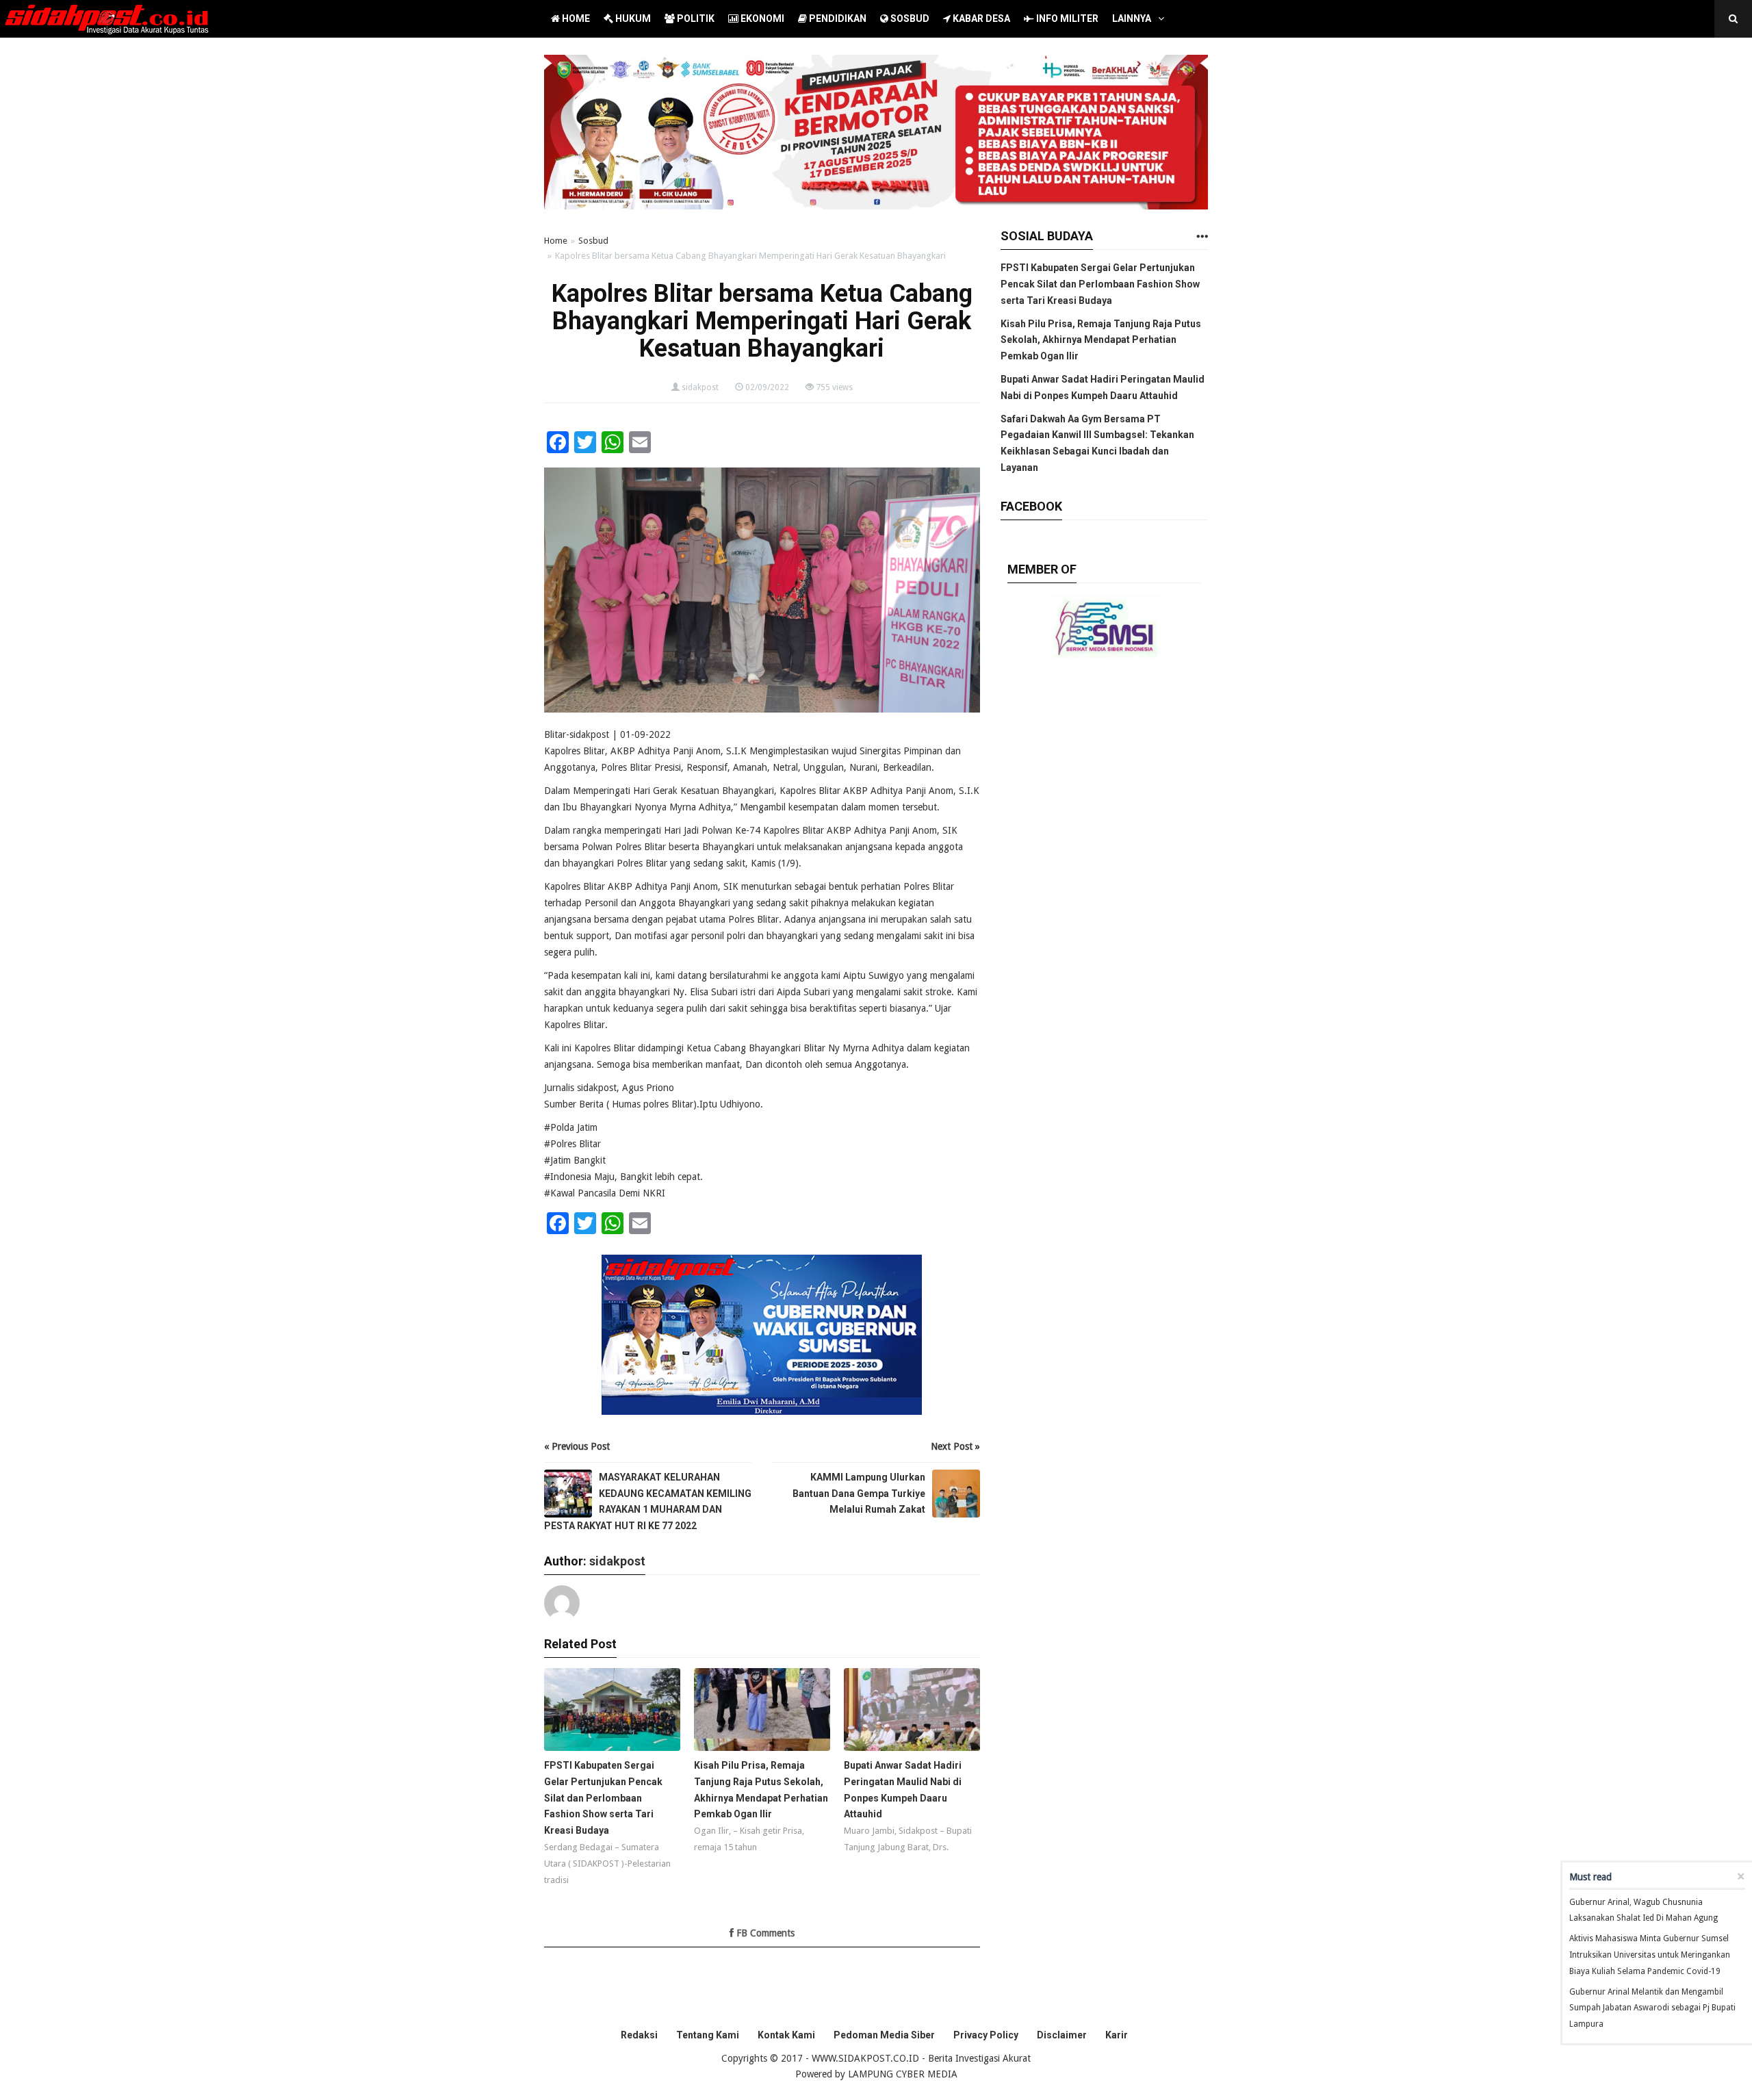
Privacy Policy (986, 2035)
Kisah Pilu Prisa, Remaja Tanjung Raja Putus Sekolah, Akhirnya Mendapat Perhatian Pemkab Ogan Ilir (1101, 340)
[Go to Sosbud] (1202, 237)
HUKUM (632, 18)
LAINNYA (1132, 18)
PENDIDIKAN (837, 18)
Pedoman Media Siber (884, 2035)
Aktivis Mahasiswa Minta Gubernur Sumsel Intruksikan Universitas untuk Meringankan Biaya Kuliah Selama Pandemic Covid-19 (1650, 1955)
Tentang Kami (708, 2035)
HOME (575, 18)
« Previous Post (577, 1446)
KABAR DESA (980, 18)
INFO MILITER (1066, 18)
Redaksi (639, 2035)
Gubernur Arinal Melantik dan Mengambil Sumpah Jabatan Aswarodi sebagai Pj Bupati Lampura (1652, 2008)
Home (556, 241)
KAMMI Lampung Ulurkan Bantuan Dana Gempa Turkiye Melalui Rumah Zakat (859, 1494)
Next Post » (955, 1446)
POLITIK (695, 18)
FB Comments (764, 1933)
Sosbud (593, 241)
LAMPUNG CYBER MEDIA (903, 2074)
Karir (1117, 2035)
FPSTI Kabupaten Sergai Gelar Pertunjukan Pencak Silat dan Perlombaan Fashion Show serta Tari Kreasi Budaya (1100, 284)
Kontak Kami (786, 2035)
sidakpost (700, 387)
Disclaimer (1062, 2035)
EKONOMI (761, 18)
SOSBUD (909, 18)
